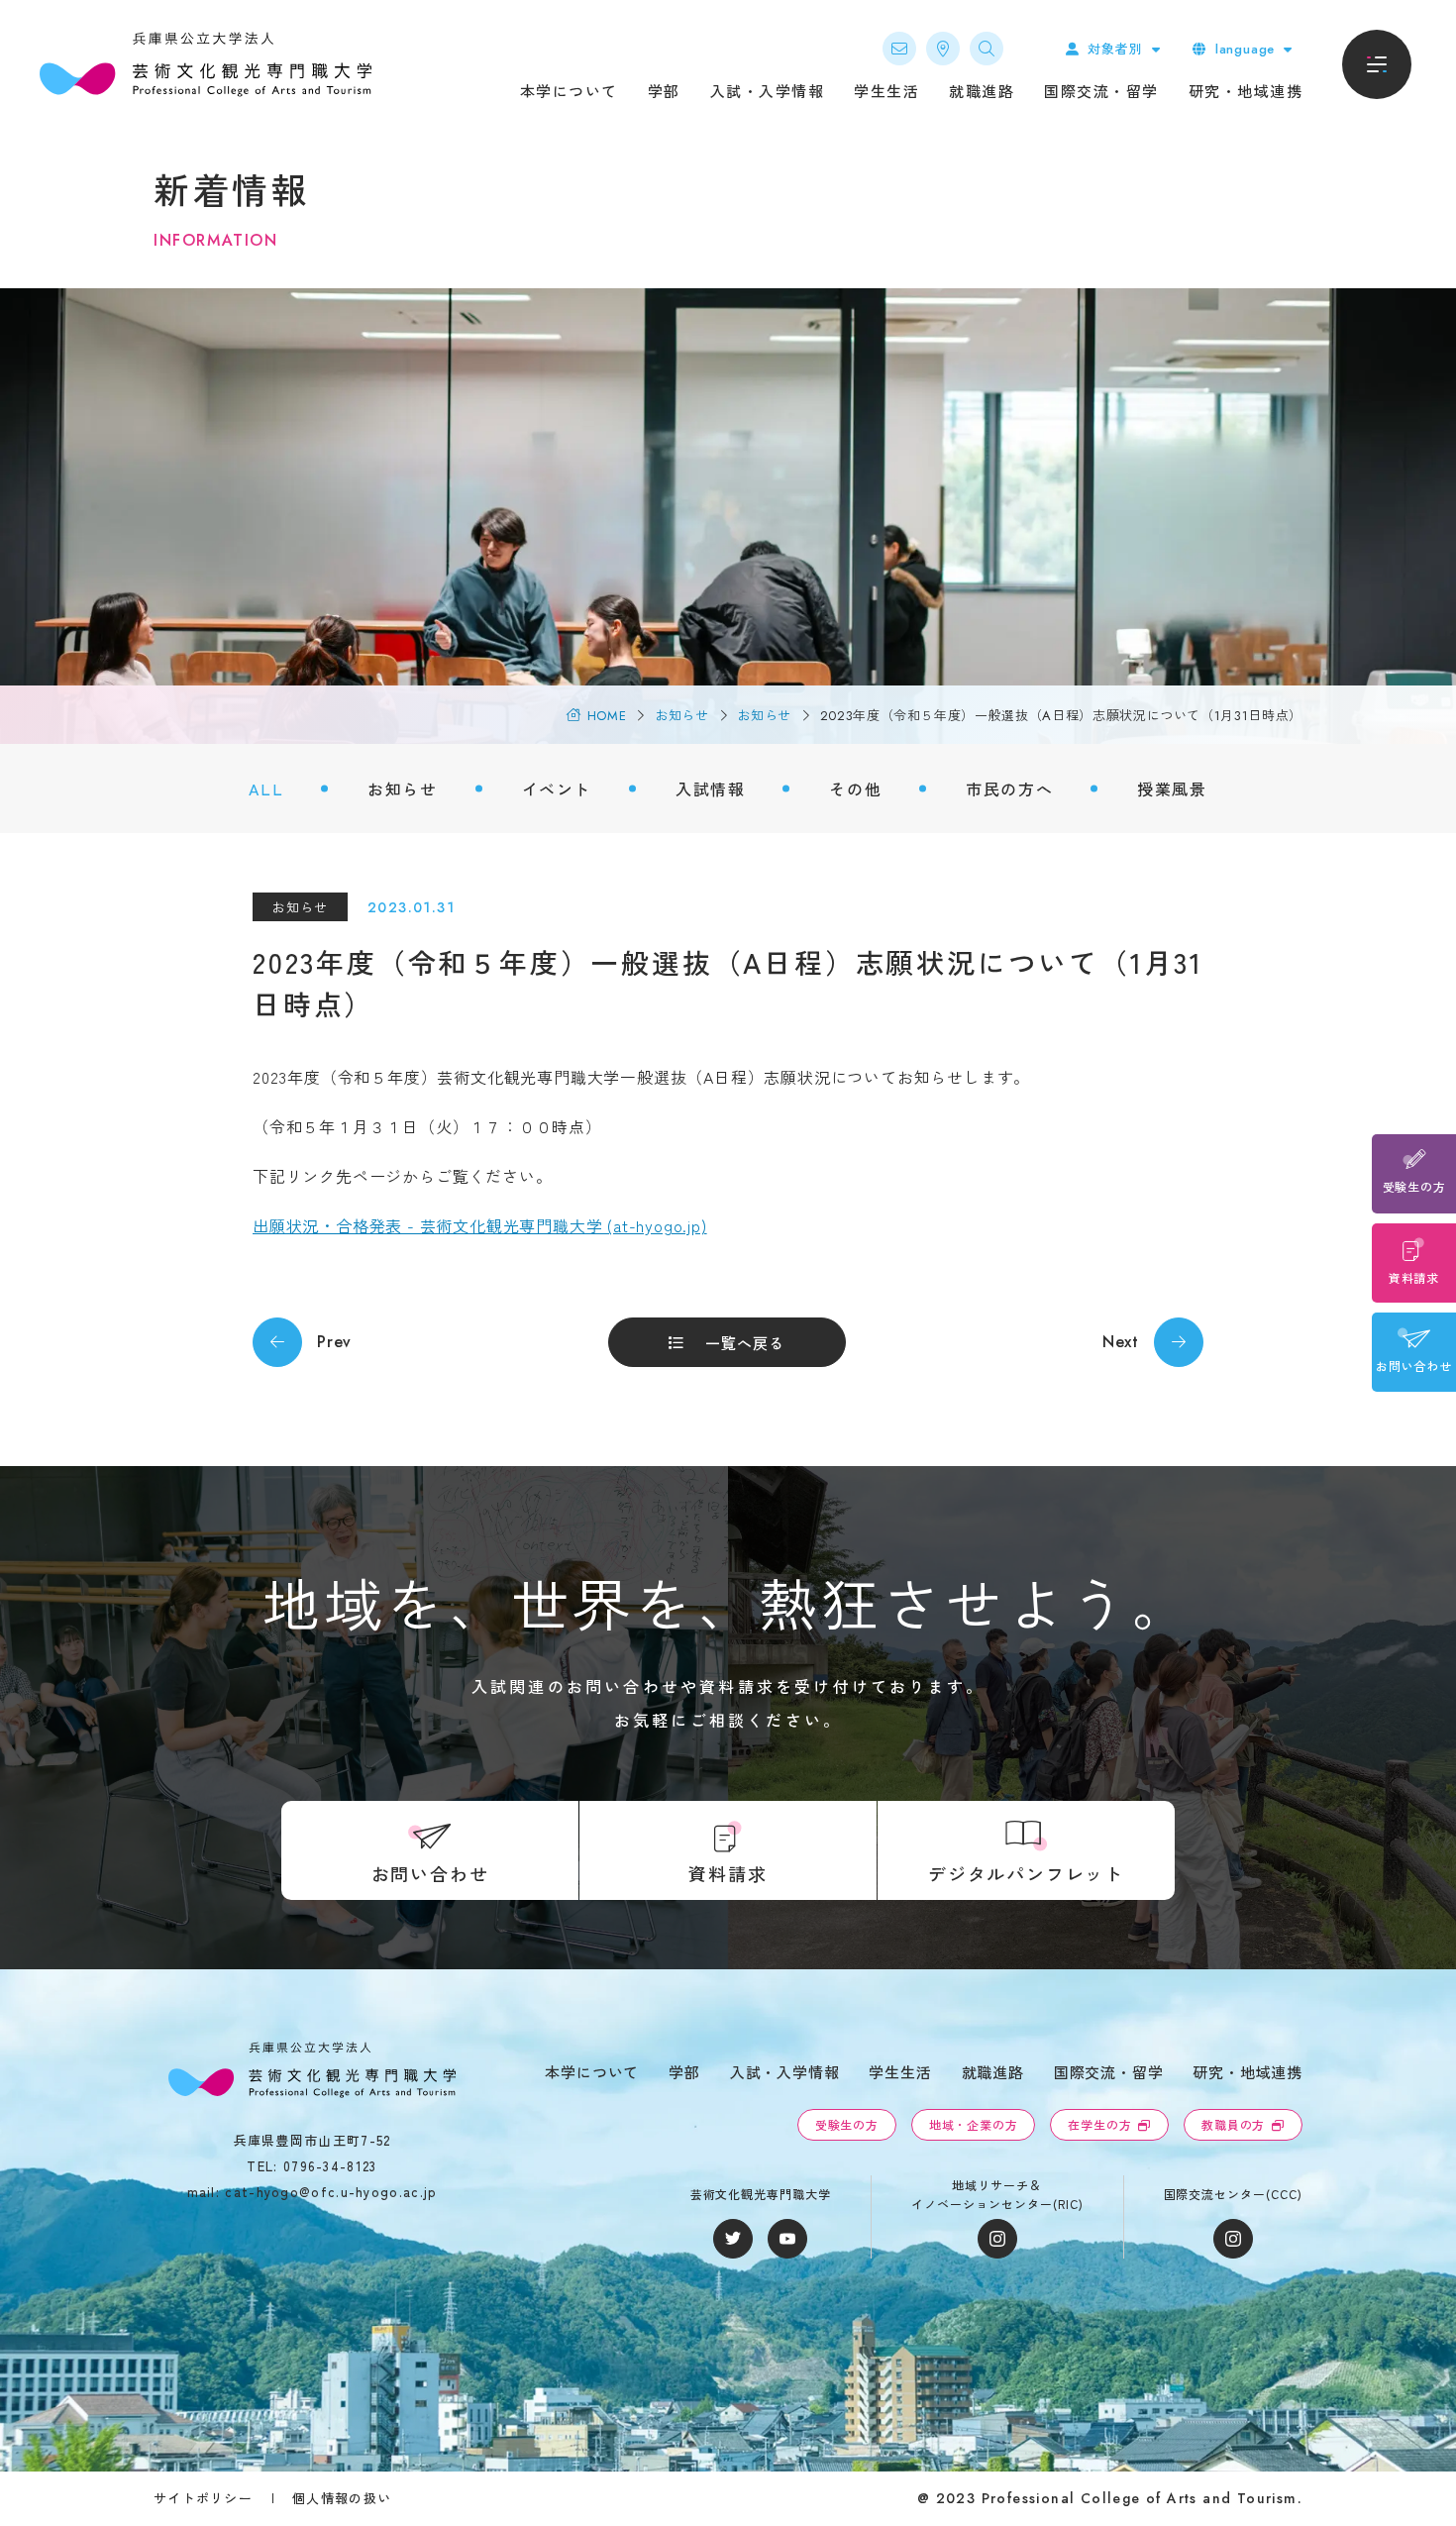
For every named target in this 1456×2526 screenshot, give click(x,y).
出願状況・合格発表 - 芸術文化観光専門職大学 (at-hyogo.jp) (480, 1225)
